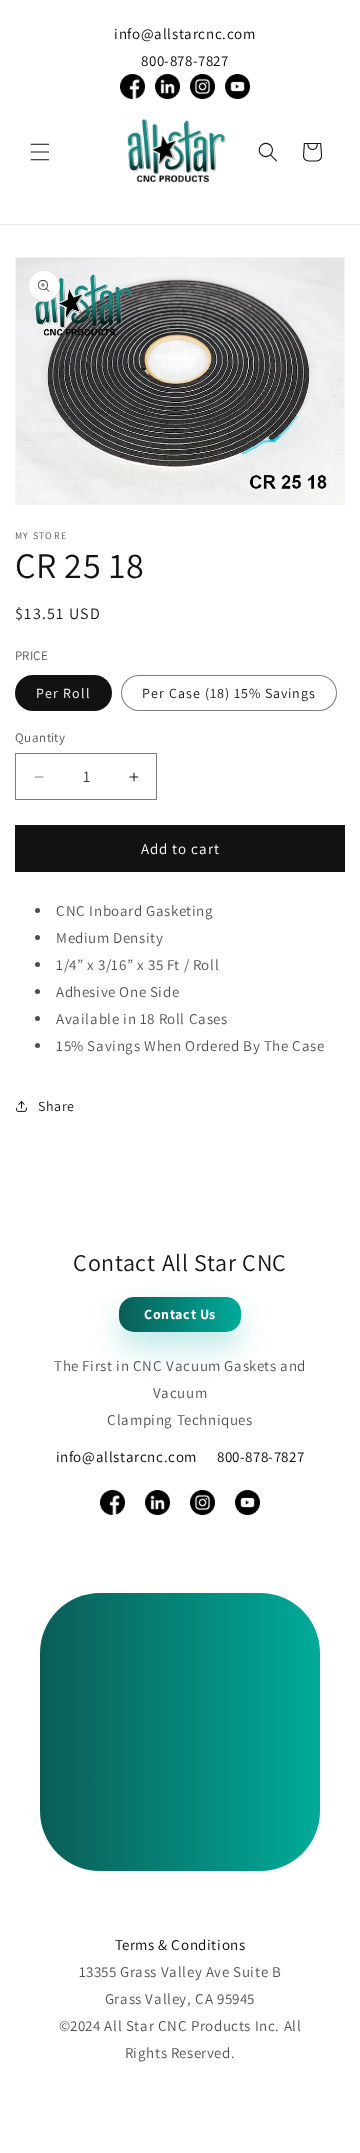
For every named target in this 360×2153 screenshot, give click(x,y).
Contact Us (180, 1314)
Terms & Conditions (180, 1944)
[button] (40, 152)
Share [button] (56, 1106)
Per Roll (63, 693)
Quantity (40, 737)
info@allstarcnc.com (184, 33)
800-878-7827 (184, 60)
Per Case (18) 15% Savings (229, 693)
